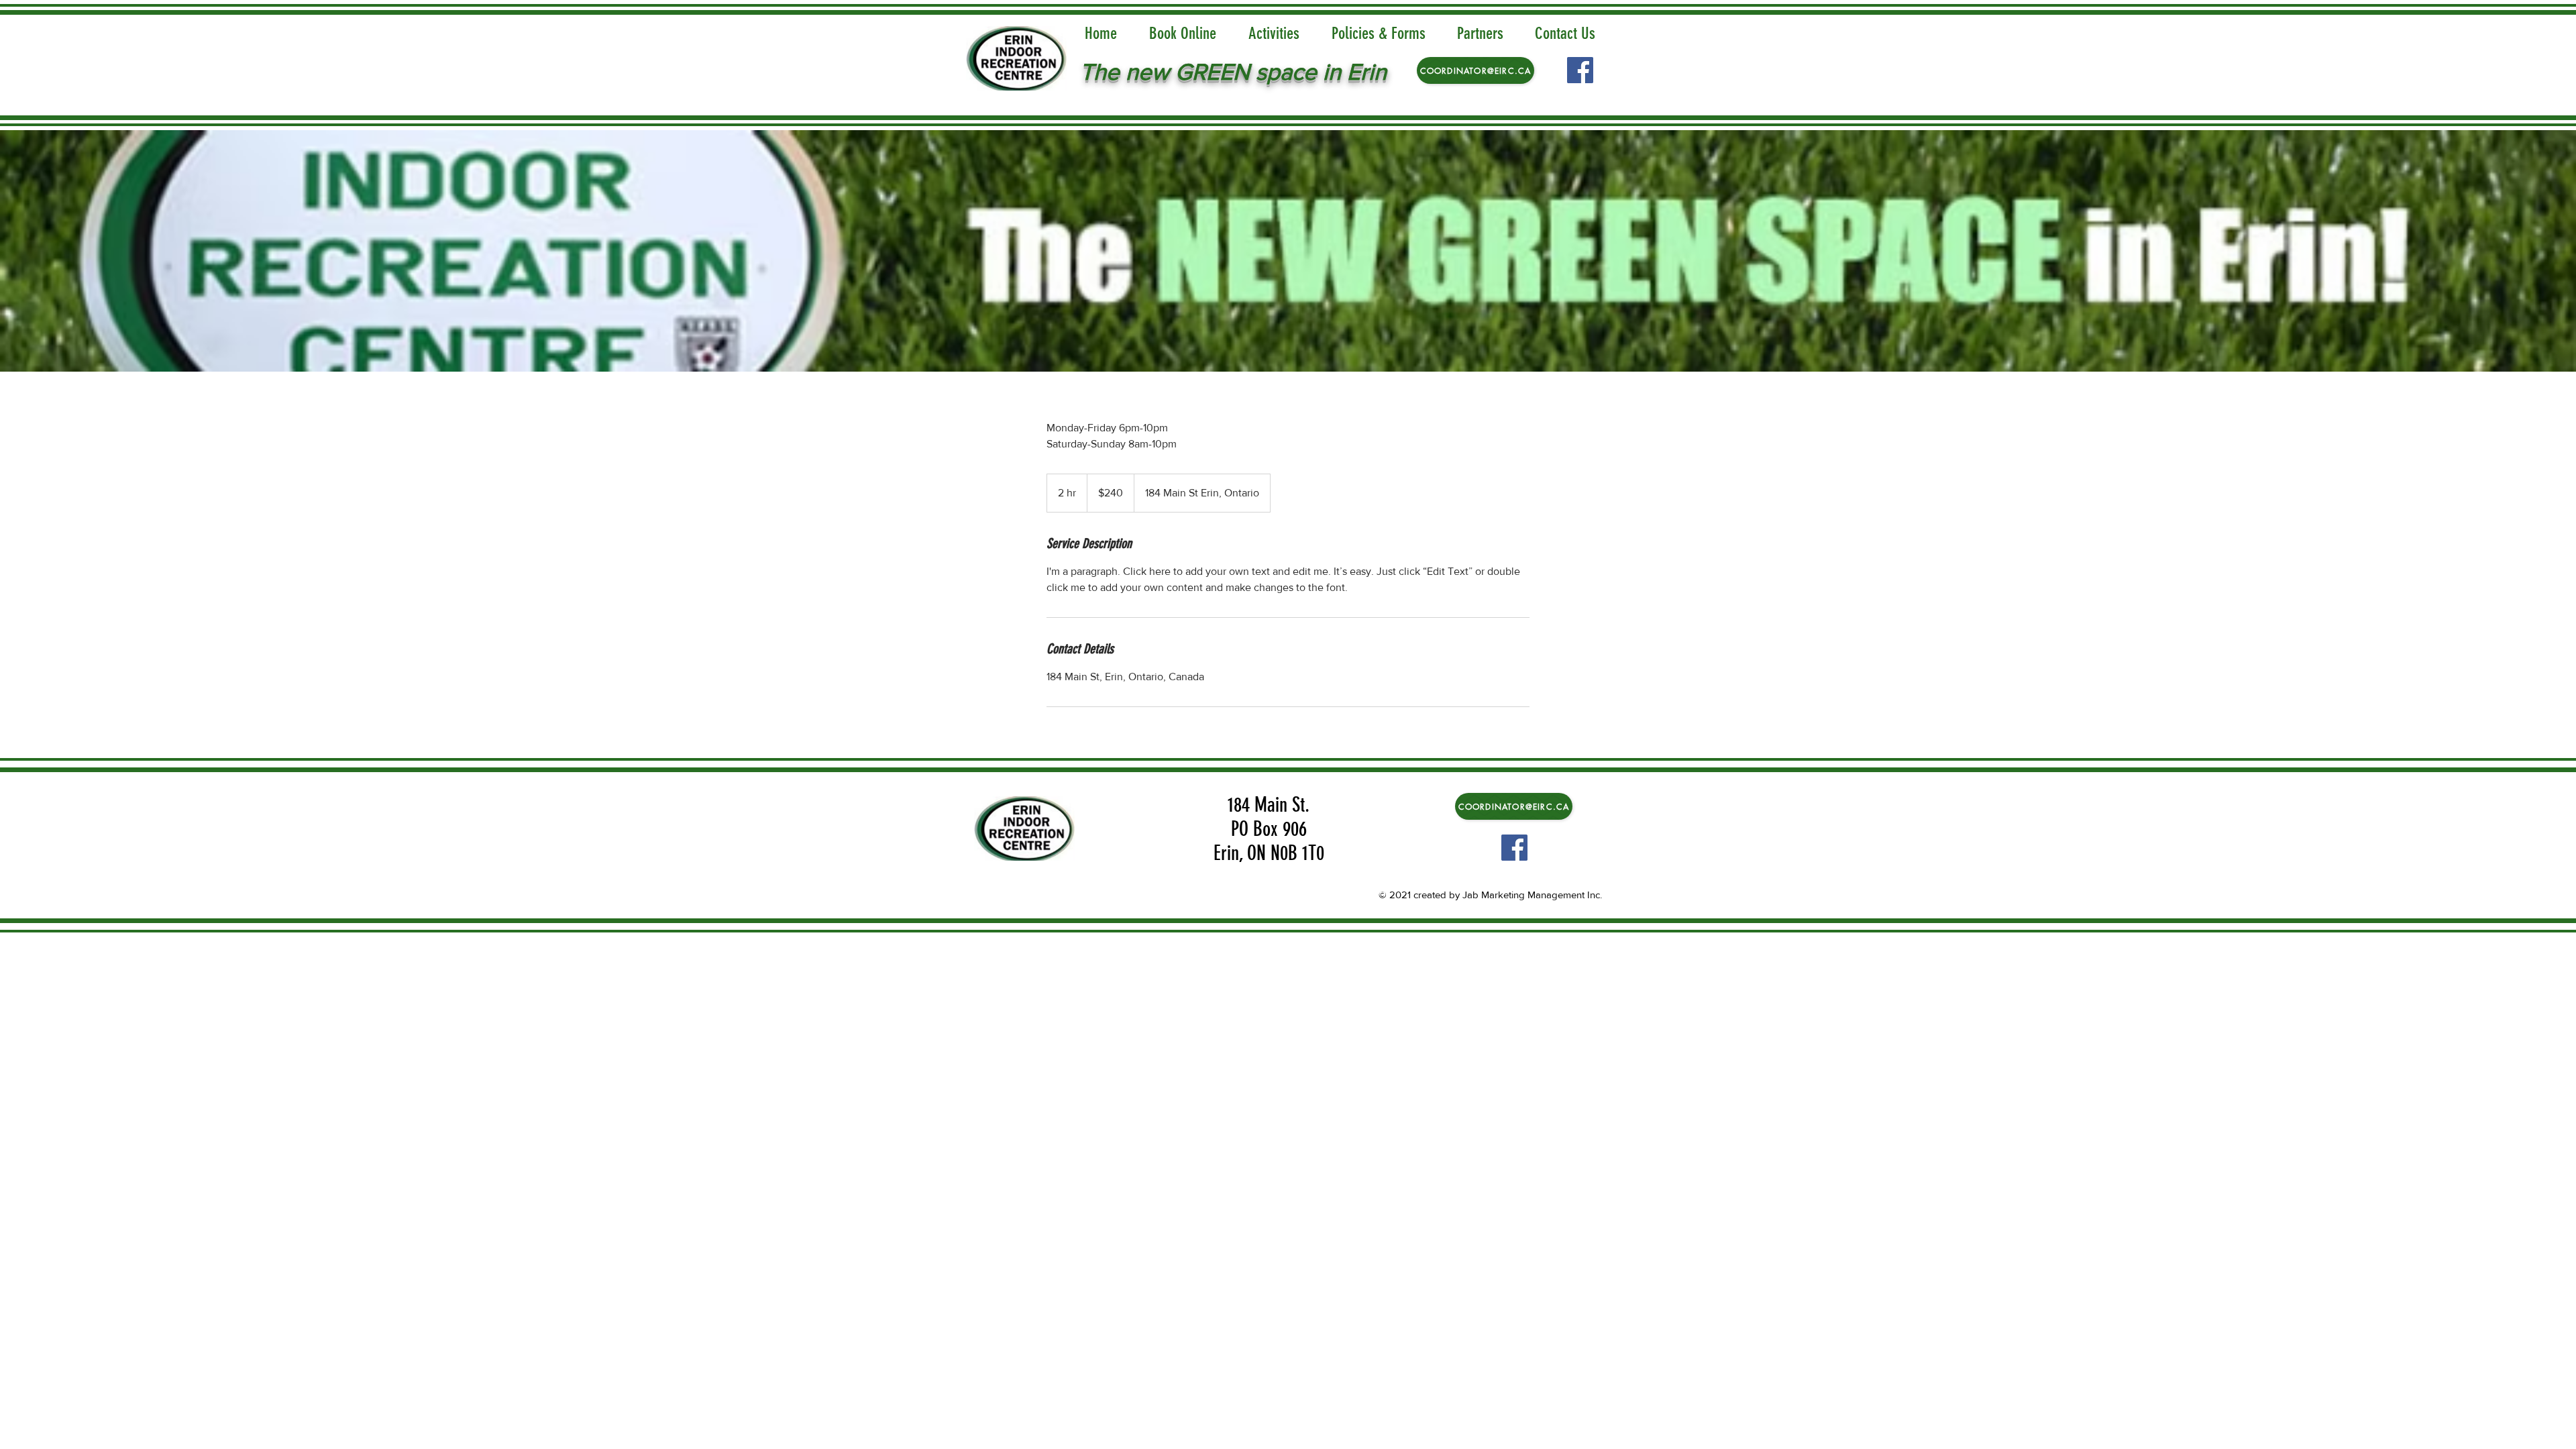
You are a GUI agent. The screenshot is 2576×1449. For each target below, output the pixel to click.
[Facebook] (1580, 70)
